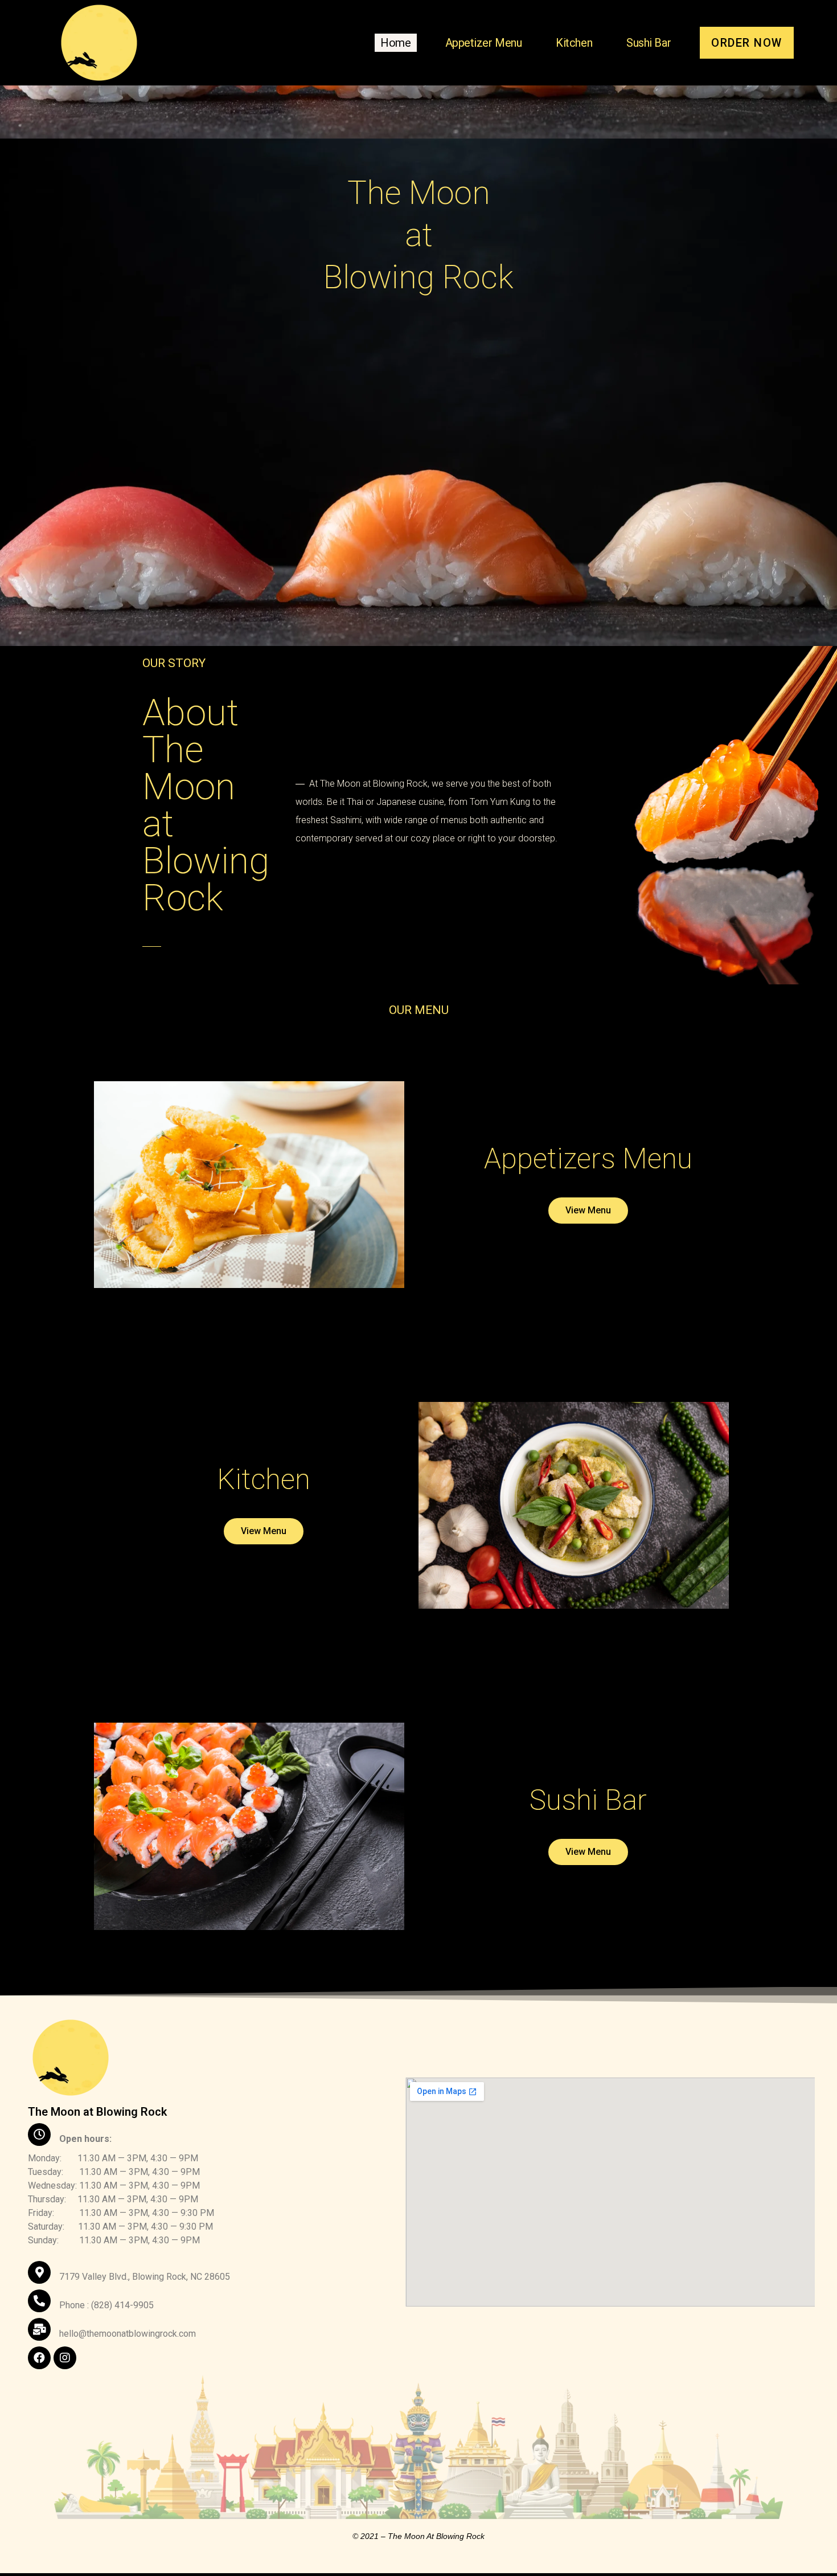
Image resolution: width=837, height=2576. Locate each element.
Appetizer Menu (484, 43)
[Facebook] (39, 2358)
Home (395, 43)
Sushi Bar (649, 43)
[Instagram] (65, 2358)
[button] (747, 43)
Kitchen (574, 43)
